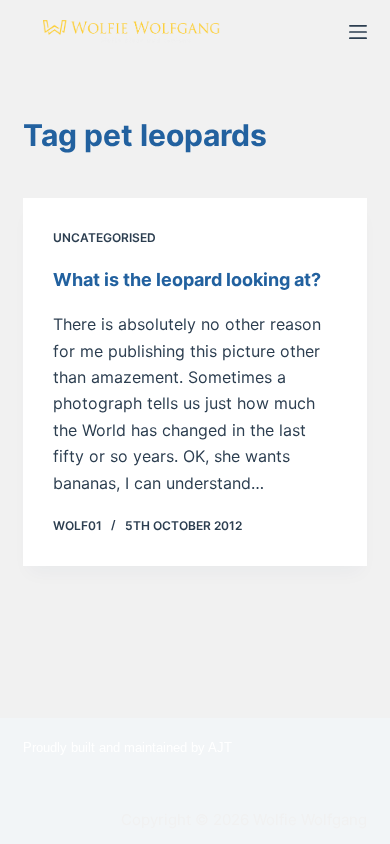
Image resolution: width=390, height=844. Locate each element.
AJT (220, 747)
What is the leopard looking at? (187, 279)
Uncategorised (104, 237)
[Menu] (358, 32)
